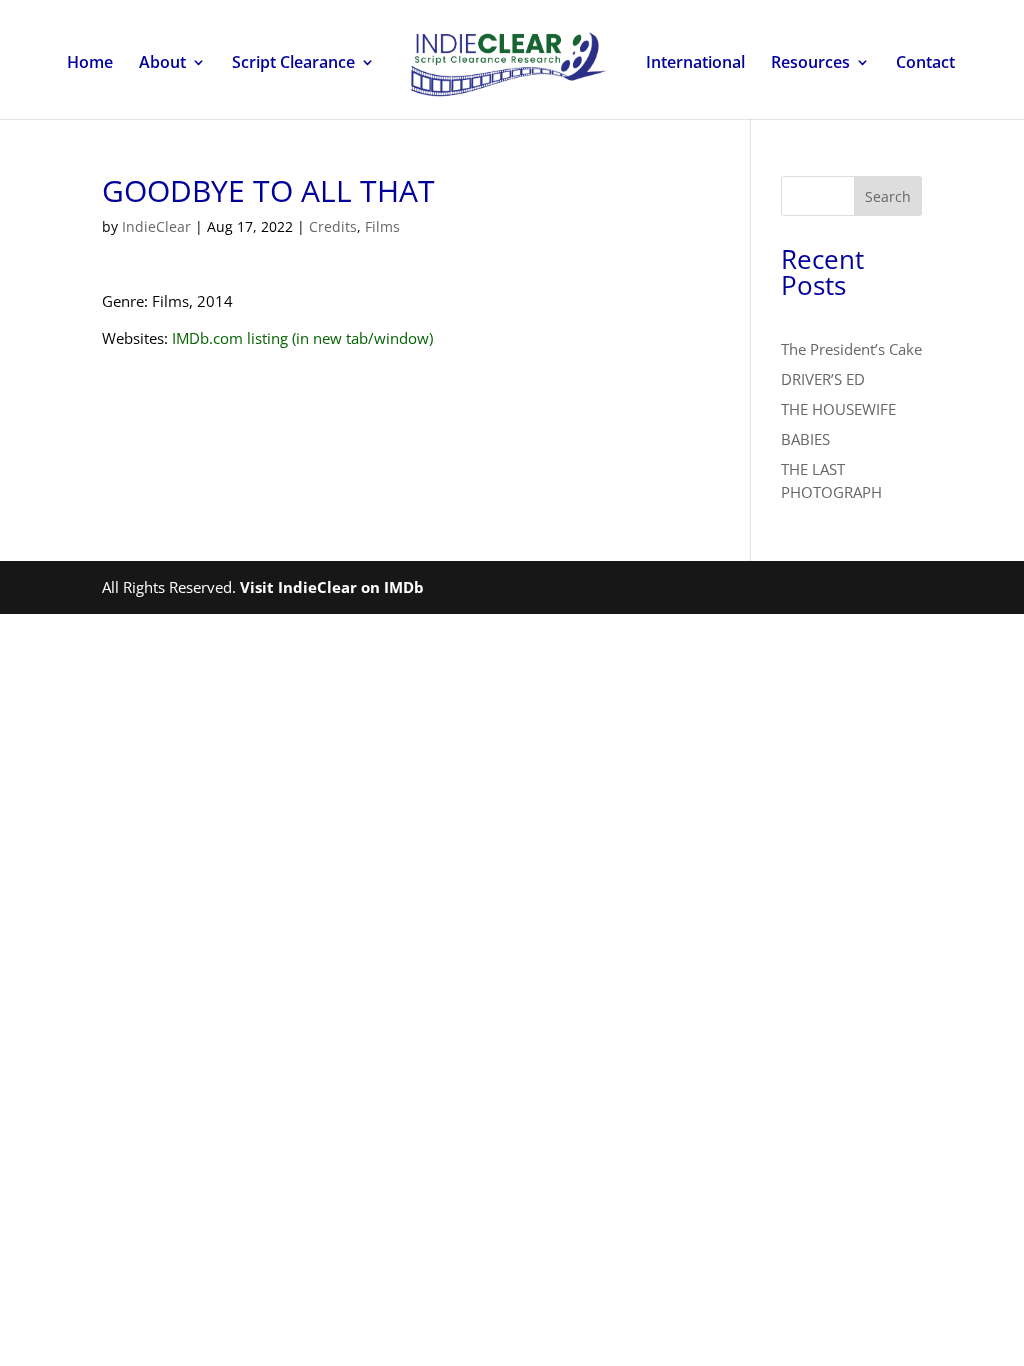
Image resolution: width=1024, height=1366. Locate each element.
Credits (333, 226)
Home (90, 64)
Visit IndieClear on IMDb (332, 587)
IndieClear (156, 226)
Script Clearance (293, 64)
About (162, 64)
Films (382, 226)
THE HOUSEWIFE (838, 409)
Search (888, 196)
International (695, 64)
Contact (925, 64)
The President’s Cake (851, 349)
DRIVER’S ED (823, 379)
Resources (810, 64)
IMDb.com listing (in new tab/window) (302, 338)
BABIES (805, 439)
